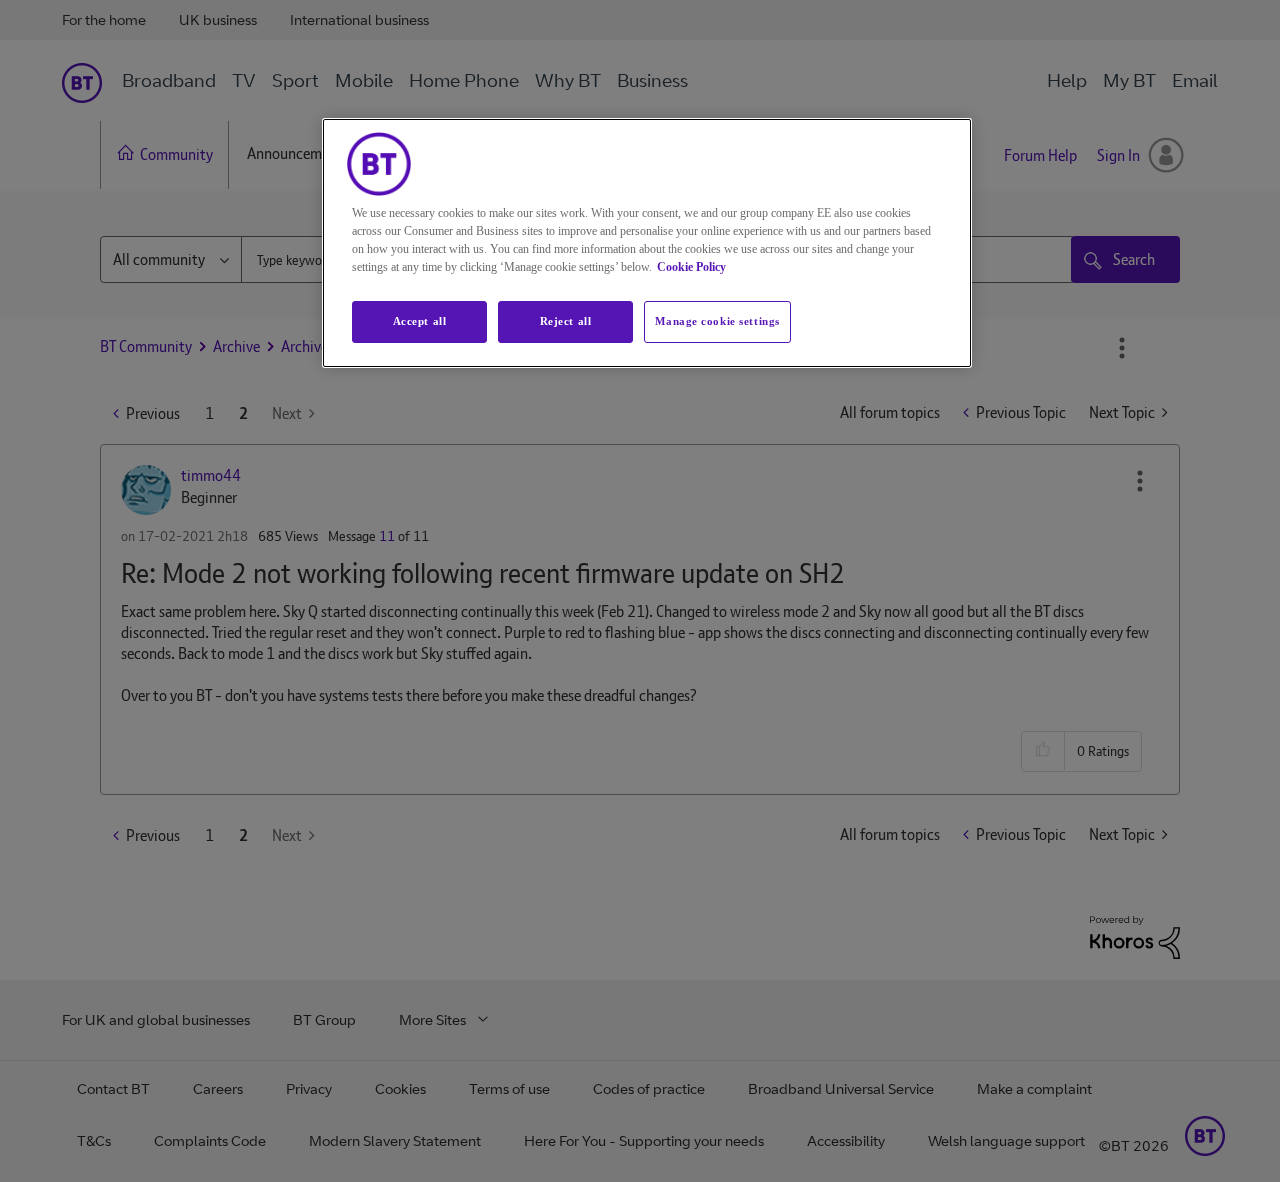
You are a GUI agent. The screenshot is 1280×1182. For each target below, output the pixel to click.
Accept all (420, 321)
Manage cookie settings (717, 321)
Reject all (566, 321)
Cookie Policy (691, 267)
